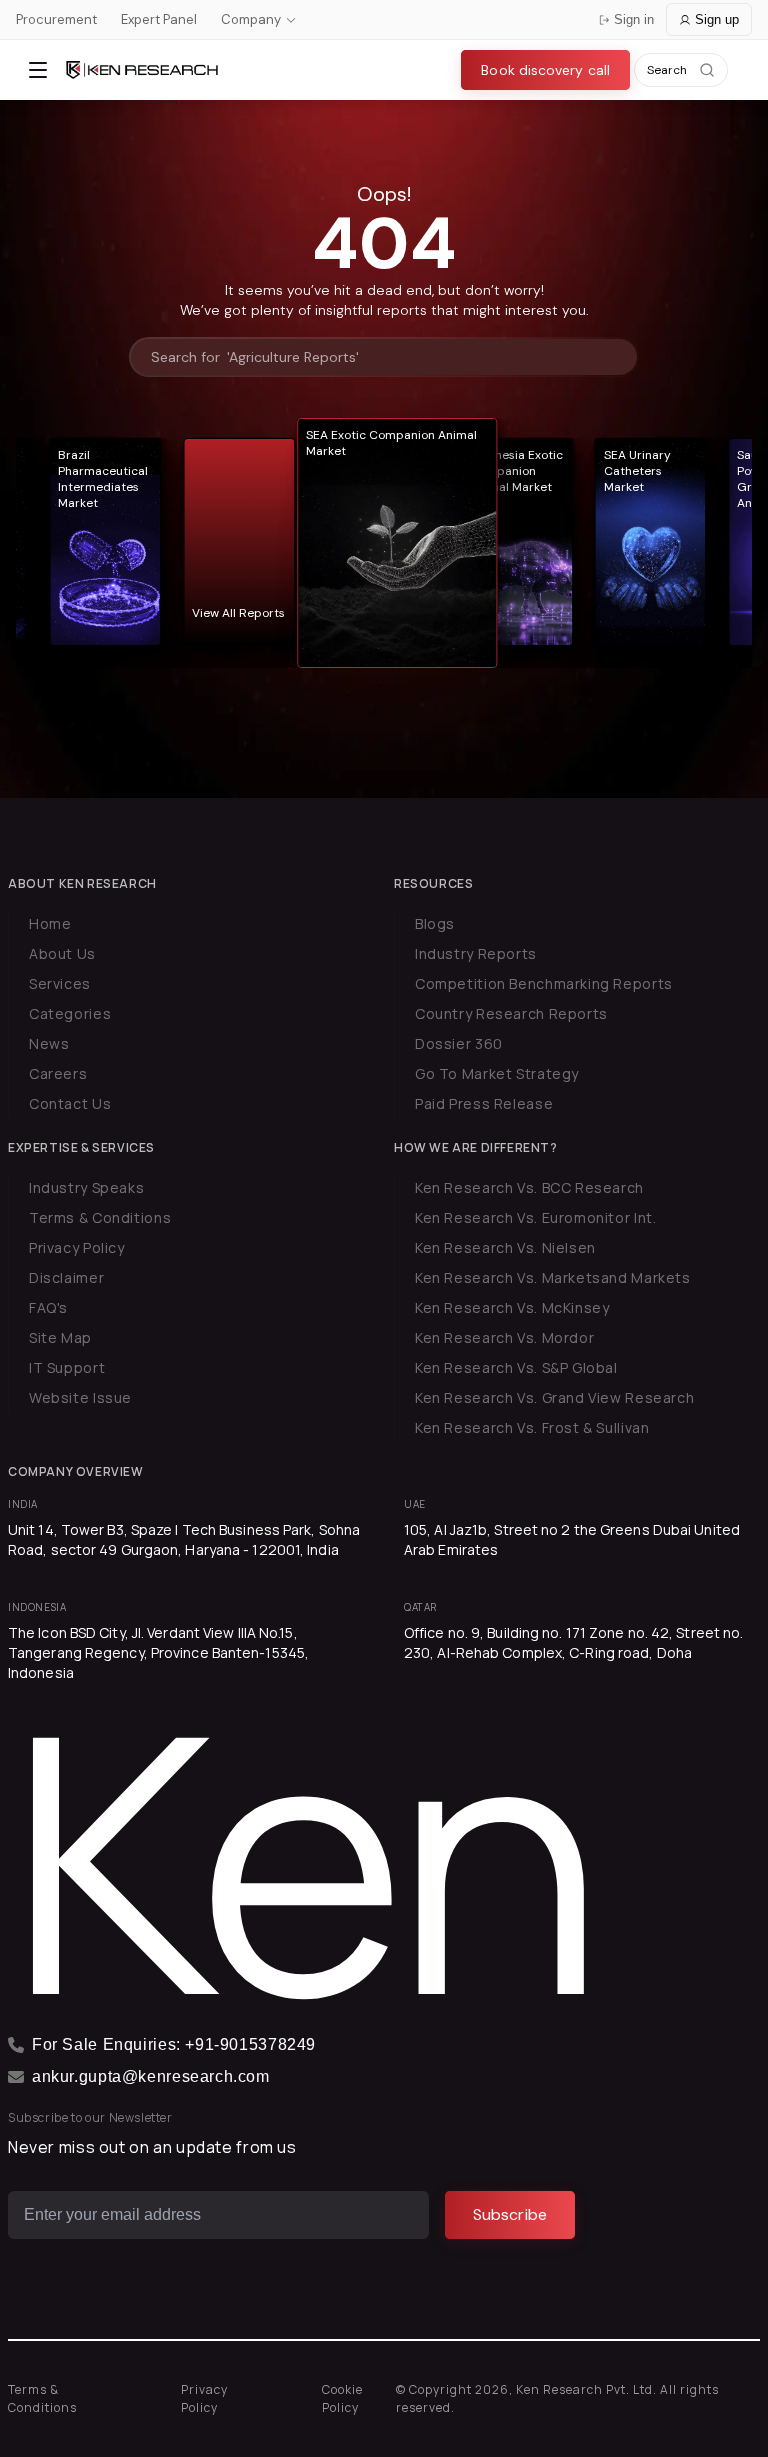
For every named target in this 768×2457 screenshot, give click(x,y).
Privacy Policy (77, 1247)
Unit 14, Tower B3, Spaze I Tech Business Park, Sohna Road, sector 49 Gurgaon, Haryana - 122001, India (184, 1539)
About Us (62, 953)
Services (60, 983)
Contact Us (70, 1103)
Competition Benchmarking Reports (544, 983)
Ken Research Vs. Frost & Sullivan (532, 1427)
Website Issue (80, 1397)
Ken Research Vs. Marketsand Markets (553, 1277)
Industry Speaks (86, 1187)
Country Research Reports (511, 1013)
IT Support (67, 1367)
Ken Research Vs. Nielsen (505, 1247)
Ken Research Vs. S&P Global (516, 1367)
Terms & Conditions (100, 1217)
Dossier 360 (459, 1043)
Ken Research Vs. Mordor (504, 1337)
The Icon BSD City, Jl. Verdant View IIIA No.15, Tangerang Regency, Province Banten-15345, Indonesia (158, 1652)
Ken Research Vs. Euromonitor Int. (535, 1217)
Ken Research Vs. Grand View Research (554, 1397)
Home (50, 923)
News (49, 1043)
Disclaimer (66, 1277)
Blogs (435, 923)
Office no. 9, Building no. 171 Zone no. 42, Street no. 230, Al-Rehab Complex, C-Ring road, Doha (573, 1642)
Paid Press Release (484, 1103)
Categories (70, 1013)
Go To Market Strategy (497, 1073)
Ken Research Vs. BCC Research (529, 1187)
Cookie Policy (342, 2398)
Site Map (60, 1337)
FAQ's (48, 1307)
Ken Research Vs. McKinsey (512, 1307)
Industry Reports (476, 953)
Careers (58, 1073)
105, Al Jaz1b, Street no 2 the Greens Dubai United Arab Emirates (572, 1539)
